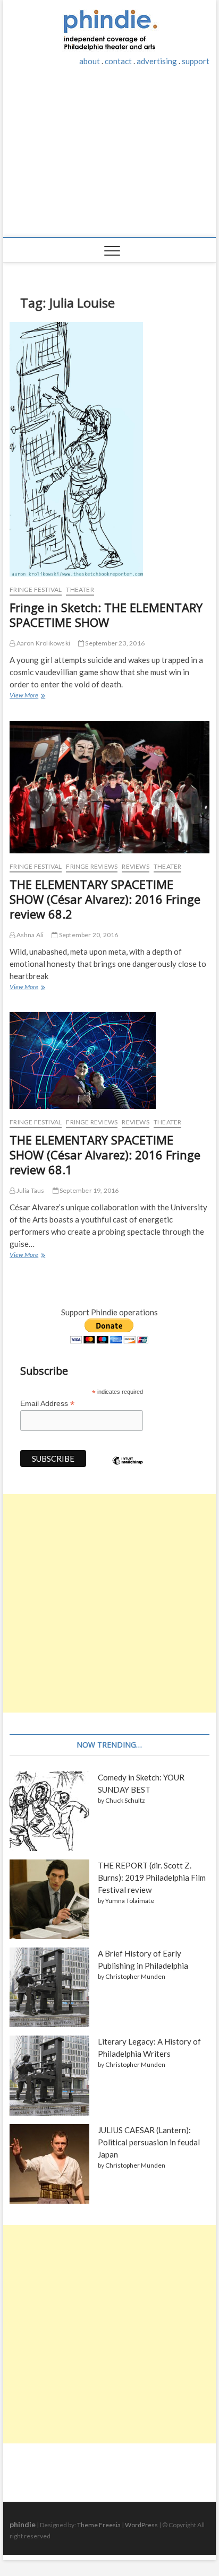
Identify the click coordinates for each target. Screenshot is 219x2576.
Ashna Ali (29, 935)
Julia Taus (30, 1190)
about (90, 61)
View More (27, 696)
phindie (23, 2524)
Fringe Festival (36, 590)
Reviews (135, 866)
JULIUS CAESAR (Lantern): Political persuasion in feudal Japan (149, 2142)
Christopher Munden (135, 1976)
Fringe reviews (92, 866)
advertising (157, 61)
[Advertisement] (109, 158)
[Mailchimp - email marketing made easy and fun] (128, 1469)
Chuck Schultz (125, 1800)
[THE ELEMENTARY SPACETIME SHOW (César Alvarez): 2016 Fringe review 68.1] (109, 1060)
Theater (80, 590)
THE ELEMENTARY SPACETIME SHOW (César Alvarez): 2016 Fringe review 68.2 (105, 899)
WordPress (141, 2525)
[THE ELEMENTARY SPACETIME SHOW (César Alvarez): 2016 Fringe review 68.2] (109, 787)
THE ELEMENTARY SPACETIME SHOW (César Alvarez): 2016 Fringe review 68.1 (105, 1155)
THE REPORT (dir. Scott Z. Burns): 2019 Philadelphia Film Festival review (152, 1878)
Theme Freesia (99, 2525)
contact (118, 61)
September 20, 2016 (88, 935)
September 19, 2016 (89, 1190)
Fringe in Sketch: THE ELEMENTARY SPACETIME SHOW (106, 615)
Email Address (47, 1404)
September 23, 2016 (114, 643)
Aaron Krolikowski (43, 643)
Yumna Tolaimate (130, 1901)
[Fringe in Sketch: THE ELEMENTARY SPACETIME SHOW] (109, 449)
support (196, 61)
